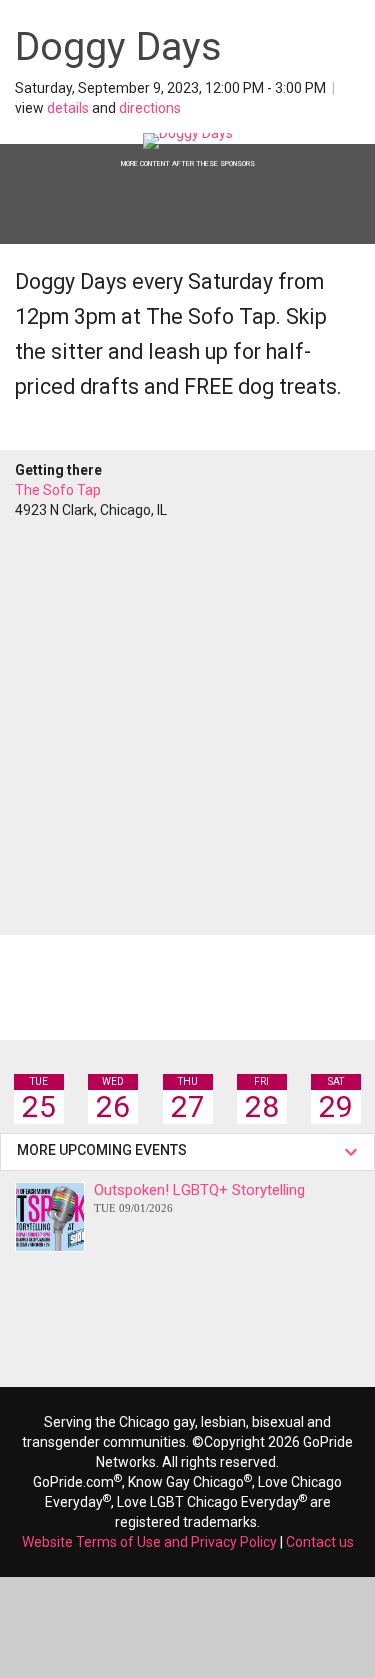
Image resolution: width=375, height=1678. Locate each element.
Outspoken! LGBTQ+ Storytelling (199, 1197)
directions (150, 108)
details (68, 108)
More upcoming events (105, 1150)
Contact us (320, 1542)
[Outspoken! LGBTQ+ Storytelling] (50, 1217)
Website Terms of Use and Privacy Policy (149, 1542)
